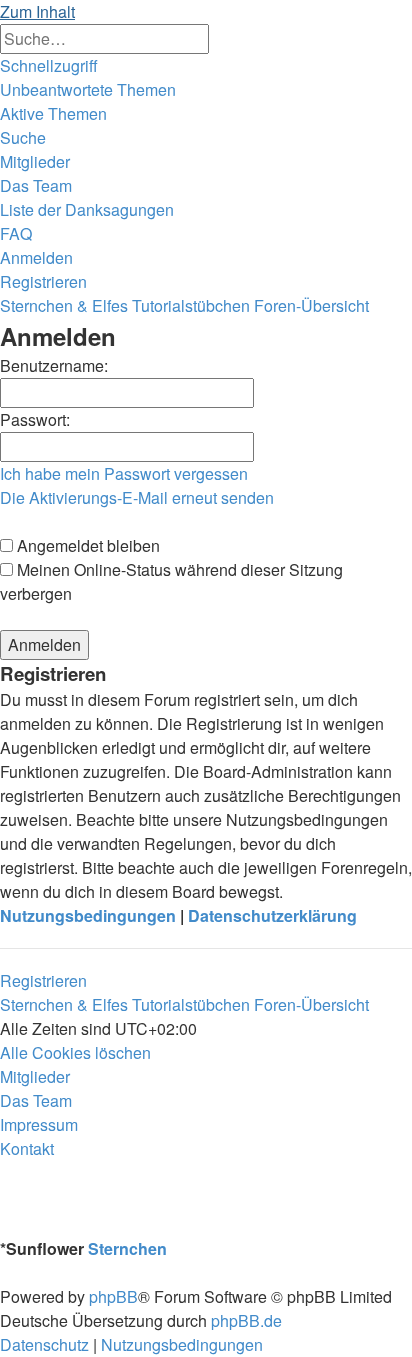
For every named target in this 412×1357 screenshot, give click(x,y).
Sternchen (127, 1248)
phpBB (113, 1296)
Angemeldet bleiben (86, 545)
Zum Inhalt (37, 11)
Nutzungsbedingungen (88, 915)
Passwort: (35, 419)
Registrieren (43, 980)
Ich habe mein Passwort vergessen (124, 473)
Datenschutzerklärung (272, 915)
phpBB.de (246, 1320)
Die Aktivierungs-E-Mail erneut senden (137, 497)
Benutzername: (54, 365)
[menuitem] (88, 89)
